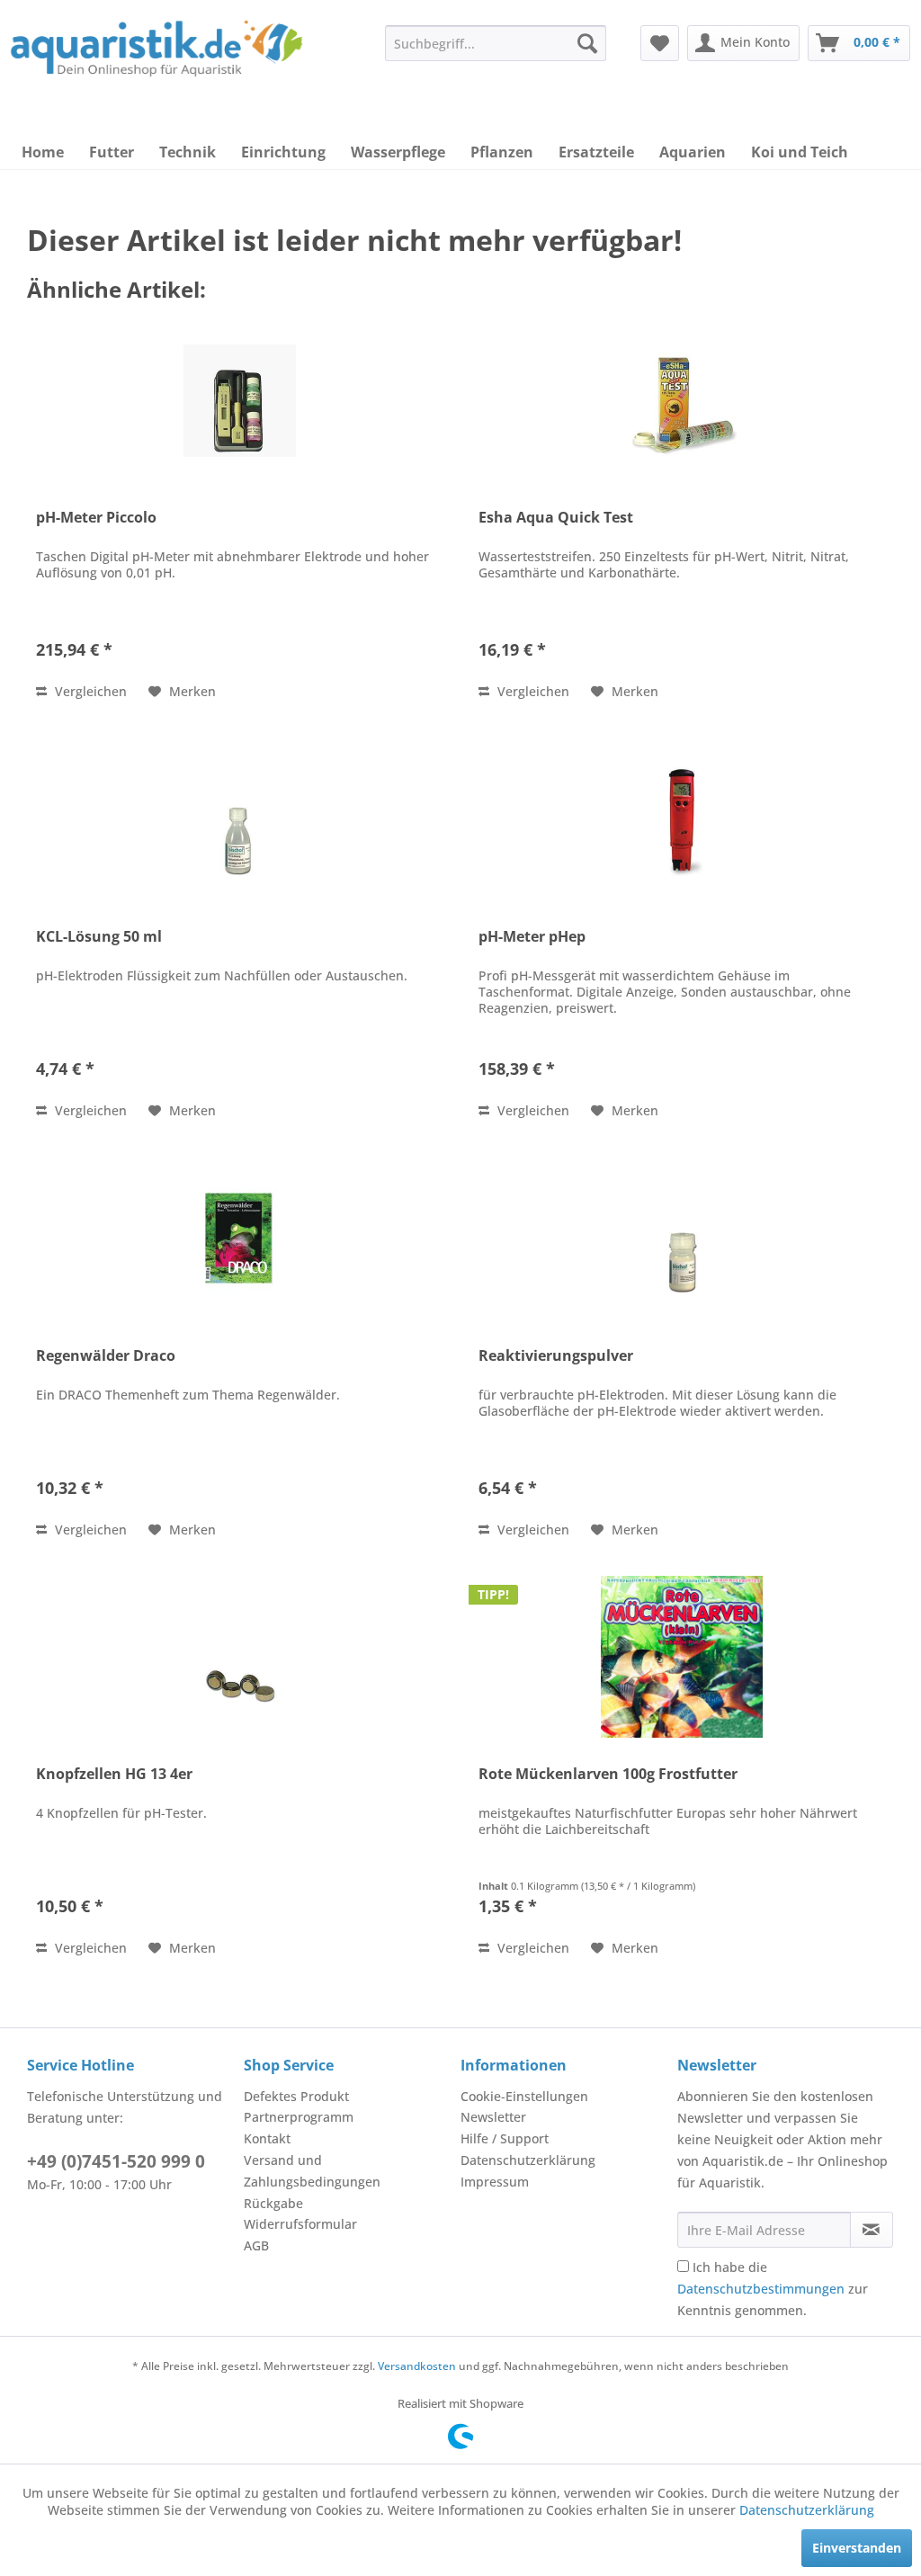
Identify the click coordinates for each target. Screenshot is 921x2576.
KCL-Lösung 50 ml (99, 937)
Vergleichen (89, 691)
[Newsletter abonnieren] (872, 2230)
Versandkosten (417, 2366)
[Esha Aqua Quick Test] (682, 400)
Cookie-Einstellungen (524, 2096)
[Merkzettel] (660, 43)
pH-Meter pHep (532, 937)
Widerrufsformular (300, 2224)
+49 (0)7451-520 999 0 (116, 2161)
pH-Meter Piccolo (96, 518)
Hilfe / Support (505, 2138)
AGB (256, 2245)
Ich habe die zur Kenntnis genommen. (773, 2289)
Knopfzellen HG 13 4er (114, 1774)
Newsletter (493, 2117)
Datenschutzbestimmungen (761, 2289)
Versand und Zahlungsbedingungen (312, 2171)
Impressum (495, 2182)
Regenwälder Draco (106, 1356)
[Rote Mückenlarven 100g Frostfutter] (682, 1657)
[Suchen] (587, 43)
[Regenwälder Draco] (239, 1239)
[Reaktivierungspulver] (682, 1239)
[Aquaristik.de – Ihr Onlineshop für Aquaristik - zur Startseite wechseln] (156, 57)
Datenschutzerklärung (528, 2160)
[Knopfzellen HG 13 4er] (239, 1657)
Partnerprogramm (299, 2117)
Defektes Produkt (296, 2096)
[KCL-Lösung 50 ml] (239, 819)
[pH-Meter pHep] (682, 819)
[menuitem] (496, 43)
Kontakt (267, 2138)
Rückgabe (273, 2203)
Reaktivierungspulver (556, 1356)
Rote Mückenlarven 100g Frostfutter (608, 1774)
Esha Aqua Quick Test (556, 518)
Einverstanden (857, 2548)
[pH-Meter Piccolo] (239, 400)
